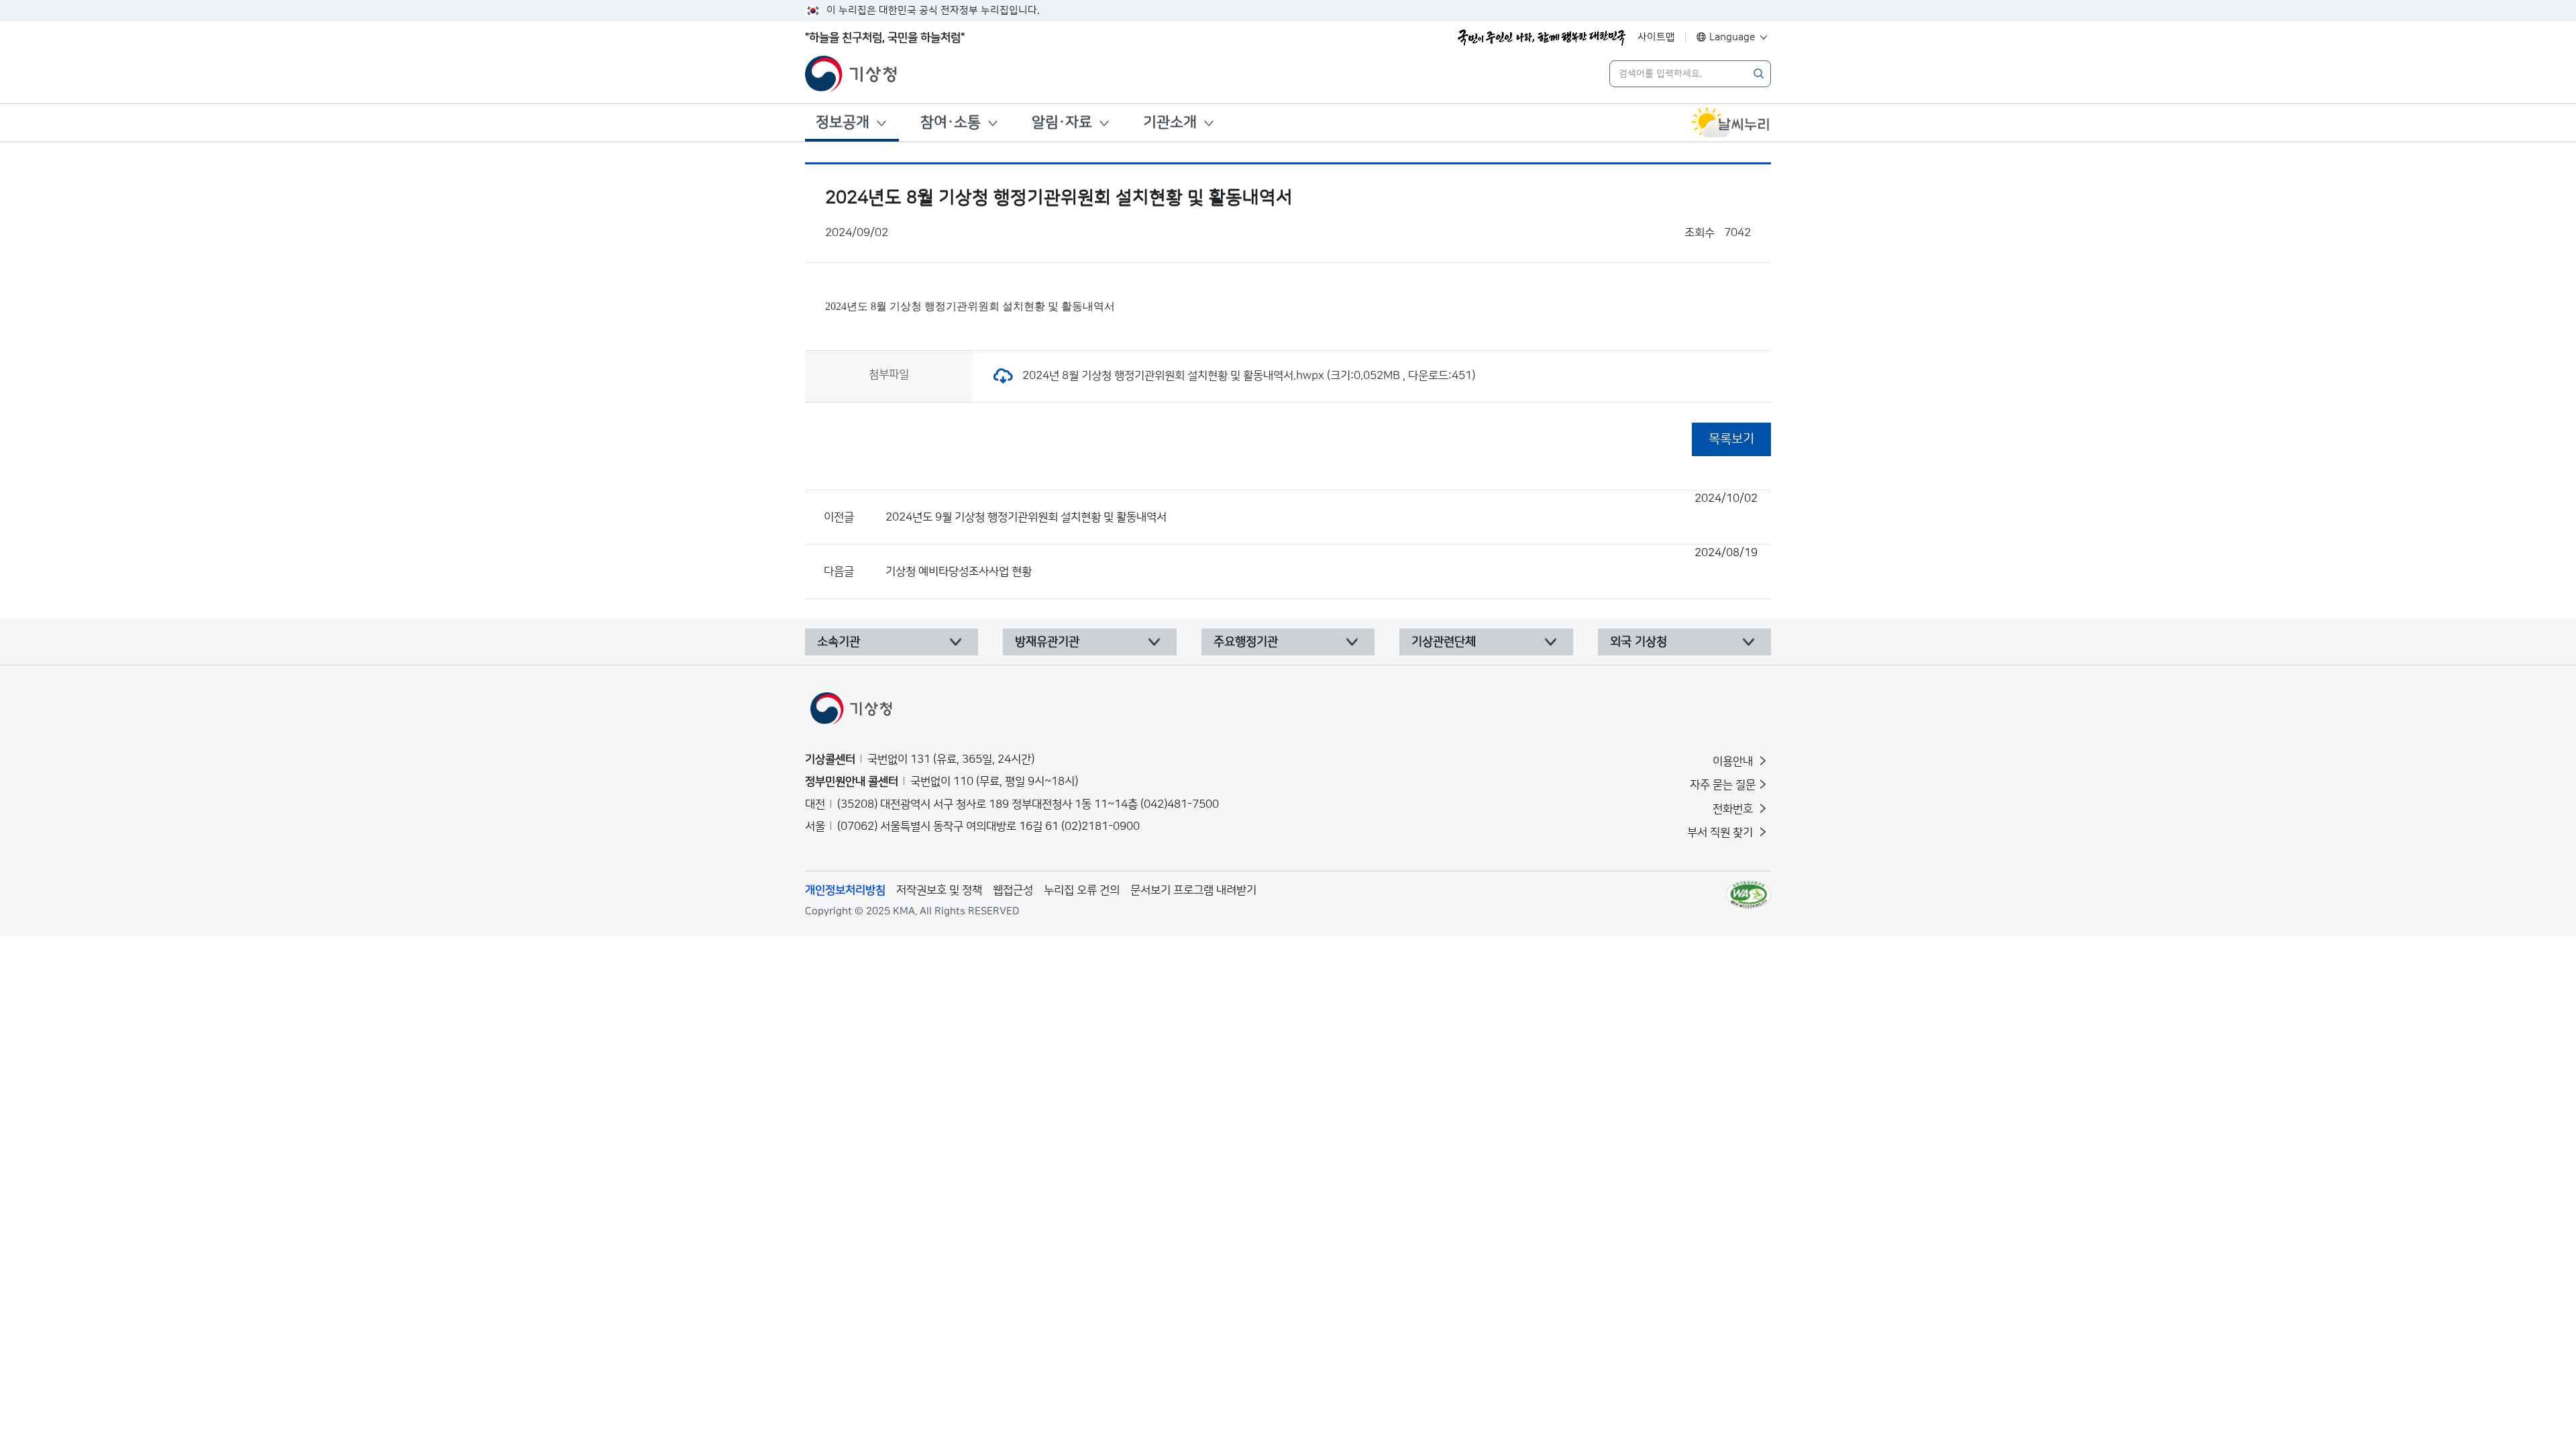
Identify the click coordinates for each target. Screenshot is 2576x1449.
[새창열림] (1731, 123)
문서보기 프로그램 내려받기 (1193, 890)
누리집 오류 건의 (1082, 890)
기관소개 (1170, 122)
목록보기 (1731, 439)
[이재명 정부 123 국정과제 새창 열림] (1542, 38)
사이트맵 (1656, 37)
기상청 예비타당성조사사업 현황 (1322, 562)
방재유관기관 (1047, 642)
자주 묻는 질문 (1723, 785)
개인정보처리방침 (845, 890)
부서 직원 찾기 (1721, 833)
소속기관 (839, 642)
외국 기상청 (1639, 642)
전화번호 (1734, 809)
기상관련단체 (1444, 642)
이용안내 (1734, 761)
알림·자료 (1062, 122)
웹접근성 (1013, 890)
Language (1732, 37)
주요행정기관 (1246, 642)
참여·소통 (951, 122)
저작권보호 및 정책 (939, 890)
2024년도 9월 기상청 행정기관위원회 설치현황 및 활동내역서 (1322, 508)
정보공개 (843, 122)
